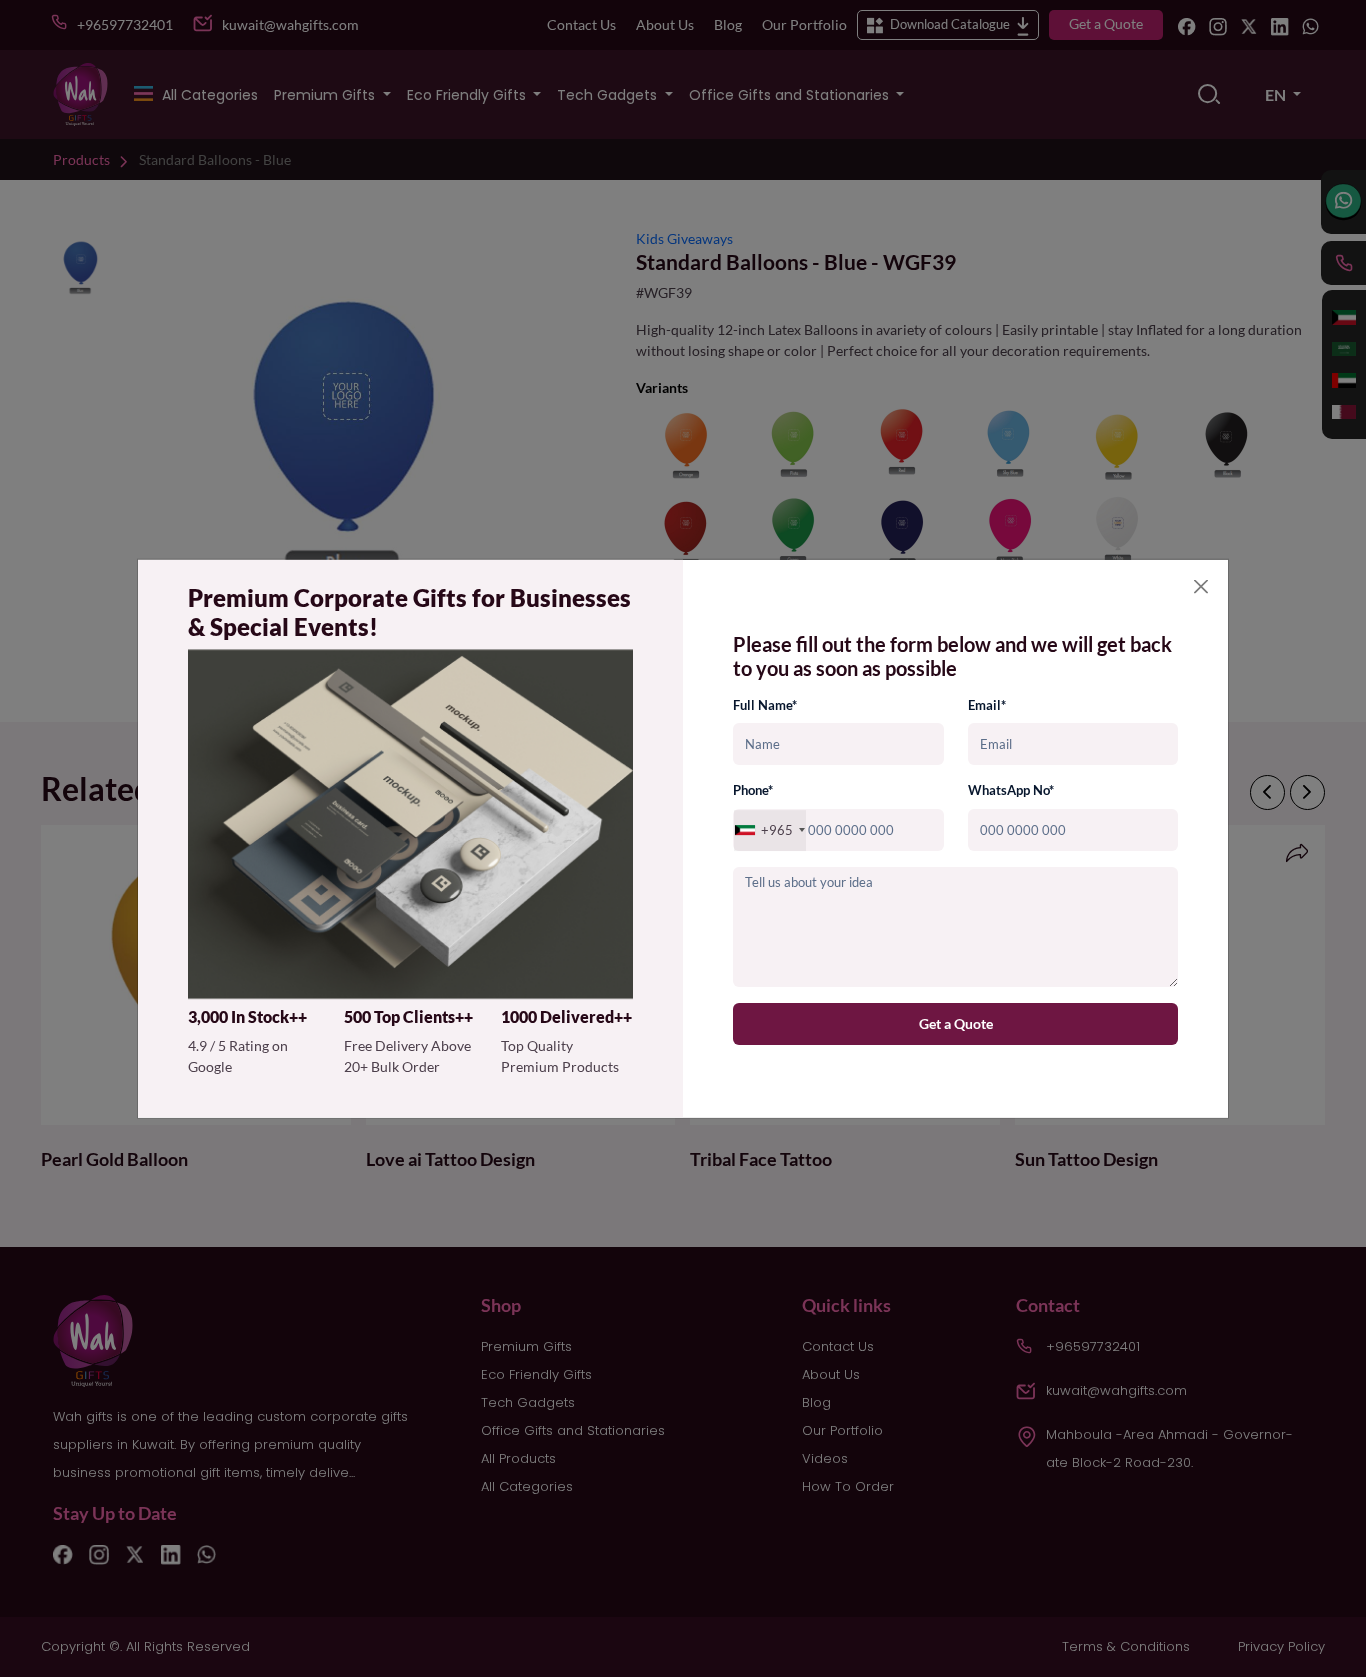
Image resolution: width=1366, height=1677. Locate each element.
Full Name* (765, 705)
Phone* (753, 791)
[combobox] (770, 830)
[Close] (1201, 586)
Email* (987, 705)
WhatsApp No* (1011, 791)
